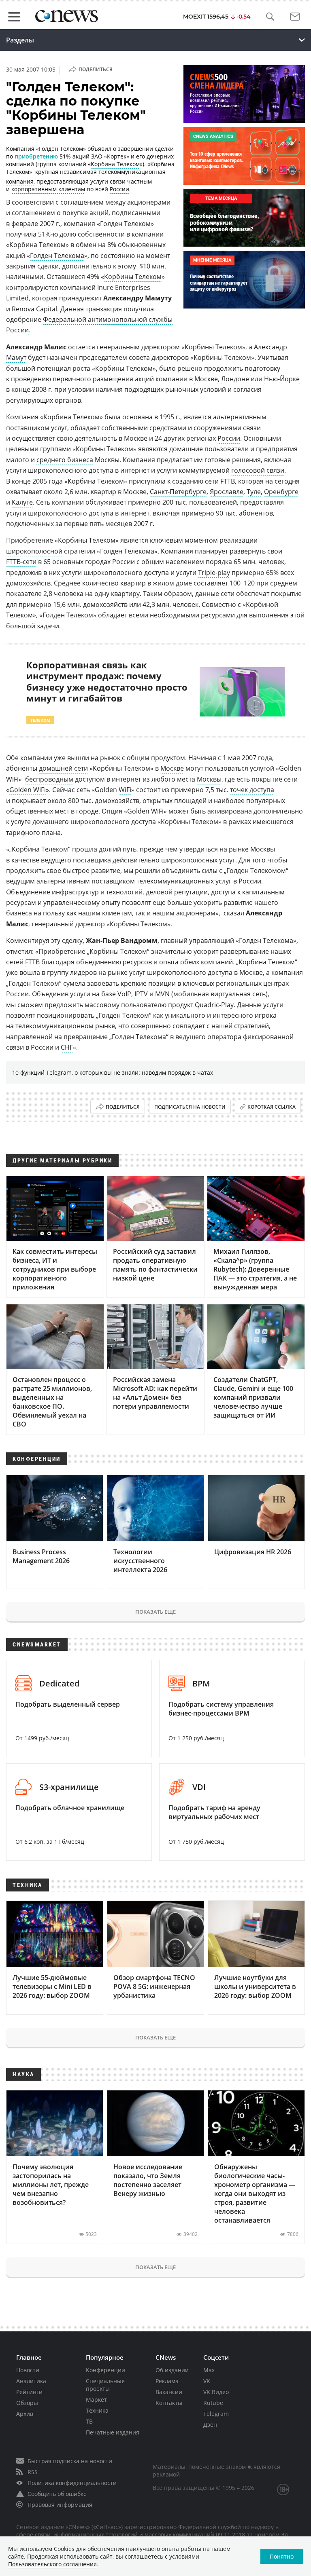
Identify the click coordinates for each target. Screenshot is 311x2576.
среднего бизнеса (65, 460)
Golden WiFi (28, 790)
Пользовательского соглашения (52, 2564)
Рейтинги (29, 2392)
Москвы (209, 779)
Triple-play (214, 573)
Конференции (105, 2370)
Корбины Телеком (133, 277)
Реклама (167, 2381)
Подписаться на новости (190, 1107)
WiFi (125, 790)
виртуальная (231, 994)
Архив (25, 2414)
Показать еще (155, 1612)
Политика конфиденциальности (72, 2483)
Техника (97, 2410)
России (119, 189)
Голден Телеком (61, 149)
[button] (270, 17)
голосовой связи (258, 470)
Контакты (169, 2403)
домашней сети (63, 768)
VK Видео (216, 2392)
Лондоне (235, 379)
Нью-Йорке (282, 379)
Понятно (282, 2556)
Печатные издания (113, 2432)
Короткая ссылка (272, 1107)
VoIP (124, 994)
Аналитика (31, 2381)
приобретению (36, 156)
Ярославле (227, 492)
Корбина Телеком (115, 164)
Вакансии (169, 2392)
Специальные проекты (105, 2385)
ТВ (89, 2421)
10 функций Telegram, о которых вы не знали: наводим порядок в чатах (113, 1072)
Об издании (172, 2370)
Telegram (216, 2414)
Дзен (210, 2425)
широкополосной (34, 551)
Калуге (22, 502)
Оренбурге (281, 492)
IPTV (141, 994)
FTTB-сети (21, 562)
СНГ (67, 1047)
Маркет (96, 2400)
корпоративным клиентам (48, 189)
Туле (254, 492)
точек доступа (252, 790)
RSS (33, 2472)
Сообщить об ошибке (57, 2494)
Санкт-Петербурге (178, 492)
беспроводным (49, 779)
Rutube (213, 2403)
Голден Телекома (57, 256)
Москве (206, 379)
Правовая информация (60, 2505)
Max (209, 2370)
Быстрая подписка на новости (70, 2461)
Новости (28, 2370)
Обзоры (27, 2403)
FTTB (32, 962)
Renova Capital (34, 309)
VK (207, 2381)
